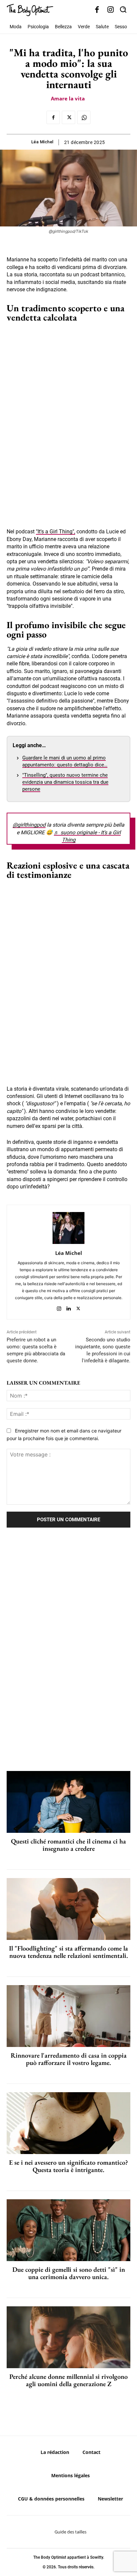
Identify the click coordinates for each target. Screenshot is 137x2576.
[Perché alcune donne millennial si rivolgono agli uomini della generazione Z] (68, 2337)
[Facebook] (97, 10)
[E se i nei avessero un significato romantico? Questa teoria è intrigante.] (68, 2123)
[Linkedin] (69, 1307)
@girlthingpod (29, 825)
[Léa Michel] (68, 1228)
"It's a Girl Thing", (56, 532)
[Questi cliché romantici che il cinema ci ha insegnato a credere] (68, 1802)
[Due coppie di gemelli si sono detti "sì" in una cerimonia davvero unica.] (68, 2230)
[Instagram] (111, 10)
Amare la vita (68, 98)
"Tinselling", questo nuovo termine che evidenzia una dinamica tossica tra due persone (65, 782)
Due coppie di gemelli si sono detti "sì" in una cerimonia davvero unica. (69, 2273)
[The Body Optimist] (30, 10)
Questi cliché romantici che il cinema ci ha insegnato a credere (68, 1845)
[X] (68, 117)
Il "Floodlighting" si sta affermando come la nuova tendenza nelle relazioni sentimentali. (68, 1952)
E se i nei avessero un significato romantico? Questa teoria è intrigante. (68, 2166)
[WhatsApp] (84, 117)
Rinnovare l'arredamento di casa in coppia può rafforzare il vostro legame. (69, 2059)
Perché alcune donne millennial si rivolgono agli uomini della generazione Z (68, 2380)
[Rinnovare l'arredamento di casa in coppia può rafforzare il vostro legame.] (68, 2016)
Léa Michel (42, 142)
